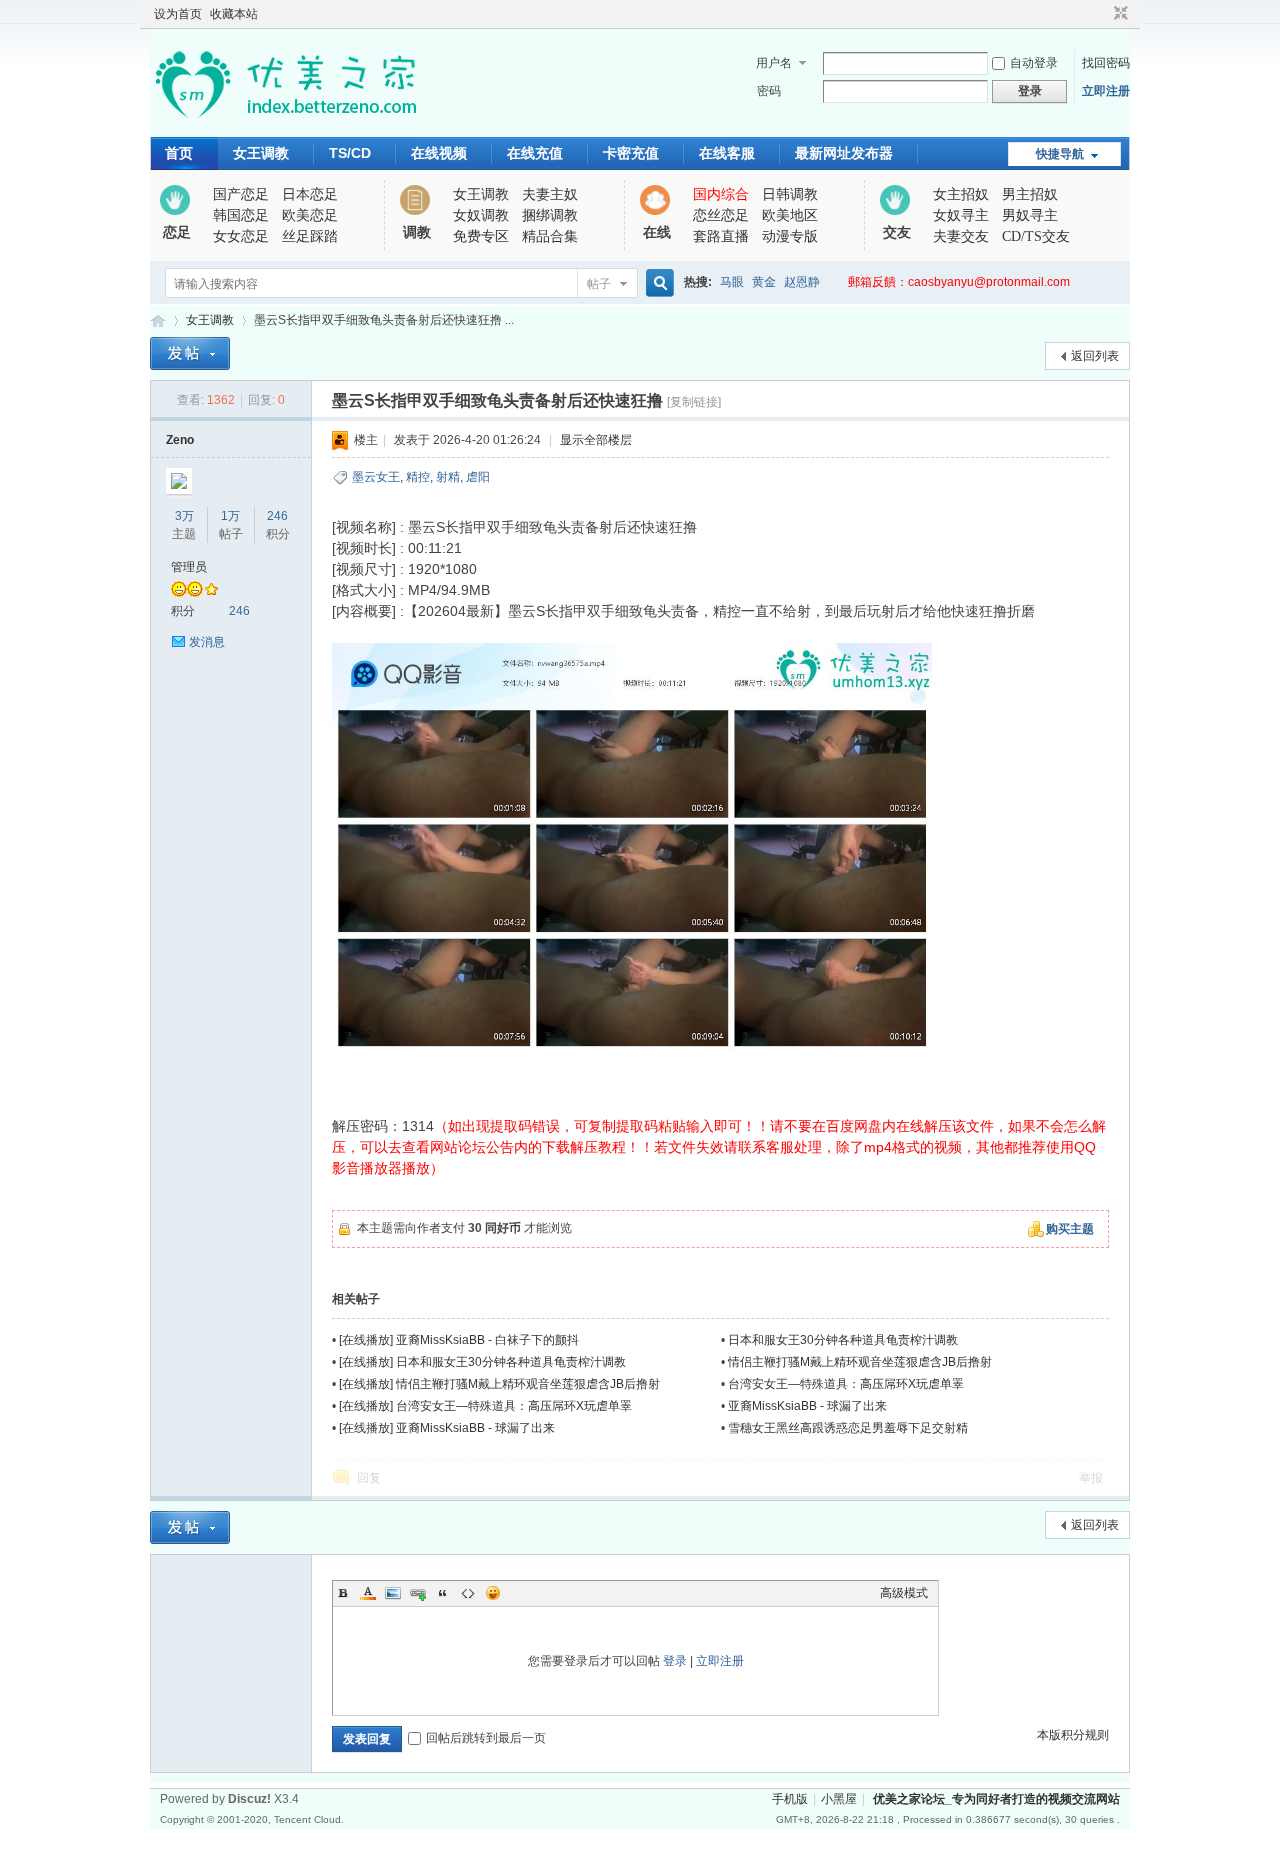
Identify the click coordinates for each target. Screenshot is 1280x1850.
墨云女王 (376, 477)
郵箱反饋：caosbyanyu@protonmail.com (959, 282)
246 (277, 516)
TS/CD (350, 153)
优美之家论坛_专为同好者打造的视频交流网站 (158, 320)
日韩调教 (790, 194)
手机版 (790, 1799)
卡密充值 (631, 153)
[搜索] (657, 283)
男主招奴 (1030, 194)
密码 (769, 91)
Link (418, 1593)
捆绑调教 (550, 215)
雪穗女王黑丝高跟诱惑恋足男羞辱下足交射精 (848, 1428)
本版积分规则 (1073, 1735)
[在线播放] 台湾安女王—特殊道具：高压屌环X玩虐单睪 (485, 1406)
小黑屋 (839, 1799)
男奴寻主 (1030, 215)
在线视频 (439, 153)
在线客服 (727, 153)
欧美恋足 (310, 215)
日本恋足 (310, 194)
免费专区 (481, 236)
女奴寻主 (961, 215)
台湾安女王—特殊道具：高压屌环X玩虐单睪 (846, 1384)
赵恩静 (802, 282)
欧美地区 (790, 215)
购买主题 (1070, 1229)
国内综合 (721, 194)
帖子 (599, 284)
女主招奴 (961, 194)
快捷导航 (1060, 154)
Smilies (493, 1593)
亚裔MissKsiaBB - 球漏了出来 (807, 1406)
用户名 (774, 63)
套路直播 (721, 236)
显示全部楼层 (596, 440)
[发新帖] (190, 353)
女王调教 (261, 153)
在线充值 (535, 153)
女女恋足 (241, 236)
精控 (418, 477)
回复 (369, 1478)
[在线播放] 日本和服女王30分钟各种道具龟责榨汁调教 (482, 1362)
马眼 (732, 282)
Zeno (180, 440)
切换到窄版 (1118, 14)
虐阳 (478, 477)
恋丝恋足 (721, 215)
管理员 (189, 567)
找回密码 (1106, 63)
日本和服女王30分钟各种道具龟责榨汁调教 (843, 1340)
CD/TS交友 (1036, 236)
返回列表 (1095, 356)
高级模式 (904, 1593)
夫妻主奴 (550, 194)
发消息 (207, 642)
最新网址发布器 (844, 153)
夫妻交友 (961, 236)
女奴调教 (481, 215)
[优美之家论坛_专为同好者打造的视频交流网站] (285, 125)
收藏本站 (234, 14)
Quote (443, 1593)
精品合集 (550, 236)
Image (393, 1593)
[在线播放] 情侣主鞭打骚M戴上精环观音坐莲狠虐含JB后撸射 (499, 1384)
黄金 (764, 282)
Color (368, 1593)
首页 (179, 153)
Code (468, 1593)
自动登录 (1034, 63)
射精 (448, 477)
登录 (675, 1661)
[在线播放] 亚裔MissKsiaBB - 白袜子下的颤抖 (459, 1340)
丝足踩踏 (310, 236)
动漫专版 (790, 236)
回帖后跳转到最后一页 (486, 1738)
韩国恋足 (241, 215)
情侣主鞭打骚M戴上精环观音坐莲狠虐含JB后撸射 (860, 1362)
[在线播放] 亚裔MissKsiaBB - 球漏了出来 (447, 1428)
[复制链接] (694, 402)
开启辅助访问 (1102, 14)
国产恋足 (241, 194)
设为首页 (178, 14)
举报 (1091, 1478)
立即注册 (1106, 91)
